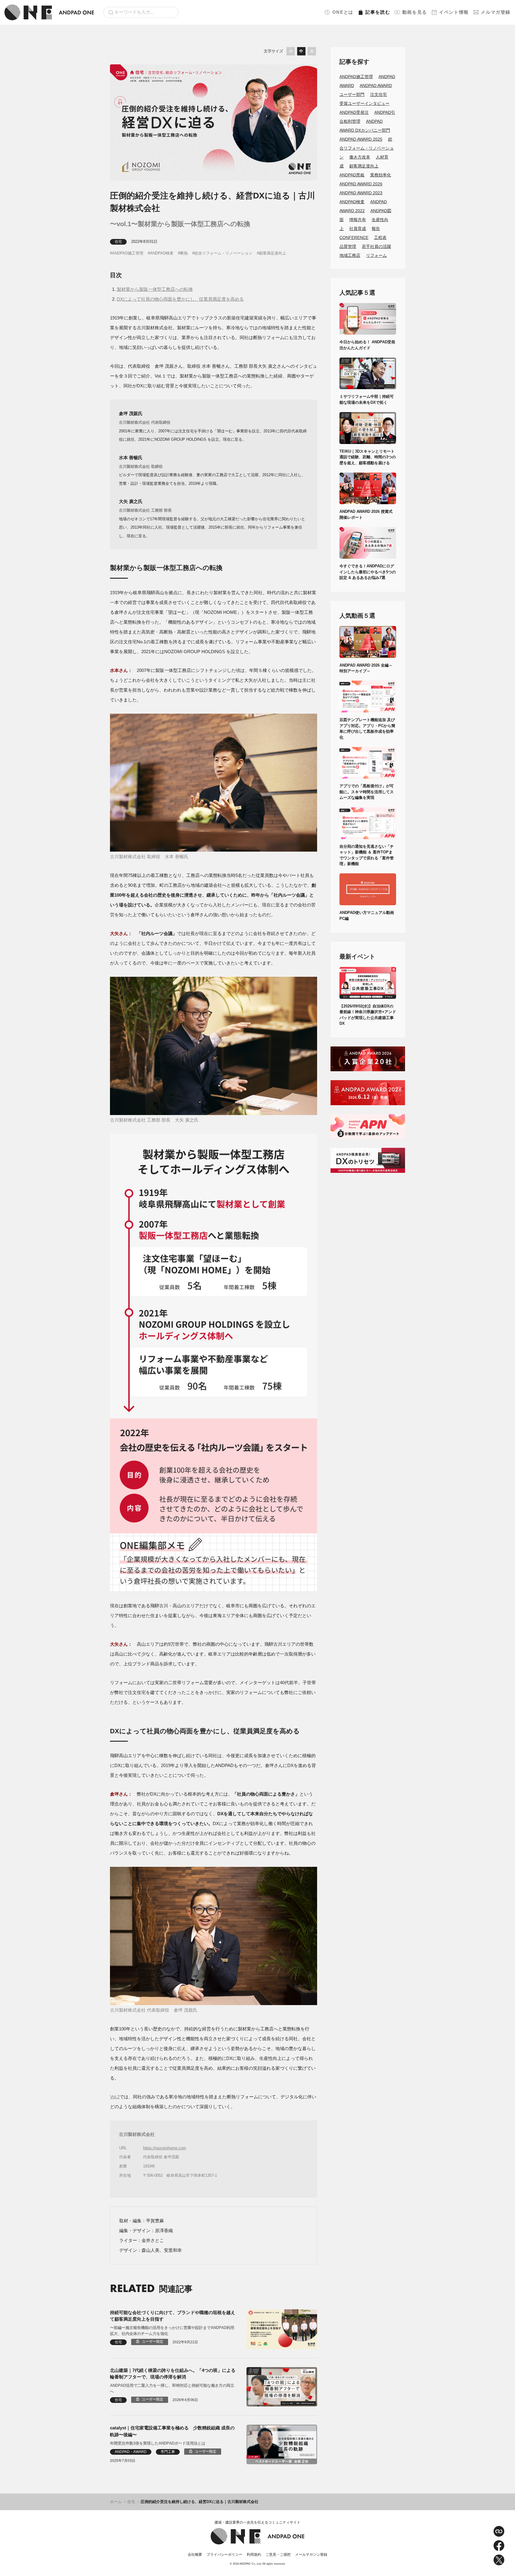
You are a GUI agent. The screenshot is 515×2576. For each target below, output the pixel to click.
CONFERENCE (354, 237)
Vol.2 (115, 2097)
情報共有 (358, 220)
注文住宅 (379, 94)
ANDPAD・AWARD (131, 2452)
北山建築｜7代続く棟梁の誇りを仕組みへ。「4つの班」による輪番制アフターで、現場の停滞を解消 (173, 2374)
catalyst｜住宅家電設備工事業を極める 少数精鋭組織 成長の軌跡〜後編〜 (172, 2431)
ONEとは (343, 12)
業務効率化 (381, 175)
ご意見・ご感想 (278, 2555)
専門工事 (168, 2452)
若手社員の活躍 (376, 246)
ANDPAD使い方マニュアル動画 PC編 (368, 916)
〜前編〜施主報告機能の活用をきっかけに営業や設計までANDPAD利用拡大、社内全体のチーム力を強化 (172, 2331)
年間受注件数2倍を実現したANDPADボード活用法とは (158, 2443)
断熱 (184, 253)
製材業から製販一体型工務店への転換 (155, 289)
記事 (378, 12)
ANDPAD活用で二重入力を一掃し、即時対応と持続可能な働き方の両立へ (172, 2388)
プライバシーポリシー (224, 2555)
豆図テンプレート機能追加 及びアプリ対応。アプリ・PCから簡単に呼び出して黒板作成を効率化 (367, 729)
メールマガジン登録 (311, 2555)
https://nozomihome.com (165, 2148)
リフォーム (376, 255)
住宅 (118, 242)
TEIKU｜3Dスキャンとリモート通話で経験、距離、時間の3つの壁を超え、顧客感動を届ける (368, 457)
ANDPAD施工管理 (128, 253)
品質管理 (348, 246)
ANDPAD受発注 (354, 112)
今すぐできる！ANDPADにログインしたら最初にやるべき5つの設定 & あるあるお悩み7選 (368, 572)
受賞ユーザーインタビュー (364, 103)
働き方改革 (360, 157)
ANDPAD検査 (162, 253)
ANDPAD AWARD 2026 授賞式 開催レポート (368, 514)
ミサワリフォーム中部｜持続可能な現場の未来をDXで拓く (367, 399)
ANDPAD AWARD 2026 (361, 184)
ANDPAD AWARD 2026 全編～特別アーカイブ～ (366, 668)
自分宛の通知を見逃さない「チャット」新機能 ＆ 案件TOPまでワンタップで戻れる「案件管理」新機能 (367, 855)
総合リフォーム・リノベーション (223, 253)
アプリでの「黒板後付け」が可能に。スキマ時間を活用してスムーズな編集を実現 (367, 792)
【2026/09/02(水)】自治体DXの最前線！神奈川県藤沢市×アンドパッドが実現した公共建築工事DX (368, 1015)
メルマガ (496, 12)
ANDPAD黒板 (352, 175)
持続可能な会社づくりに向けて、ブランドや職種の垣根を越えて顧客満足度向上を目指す (173, 2316)
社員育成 (358, 229)
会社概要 (195, 2555)
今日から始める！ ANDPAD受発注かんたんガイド (367, 345)
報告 (376, 229)
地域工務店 (350, 255)
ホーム (116, 2502)
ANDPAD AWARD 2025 (361, 139)
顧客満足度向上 (273, 253)
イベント (454, 12)
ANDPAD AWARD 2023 (361, 193)
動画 (415, 12)
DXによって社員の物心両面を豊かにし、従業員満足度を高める (180, 299)
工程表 (380, 237)
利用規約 (254, 2555)
